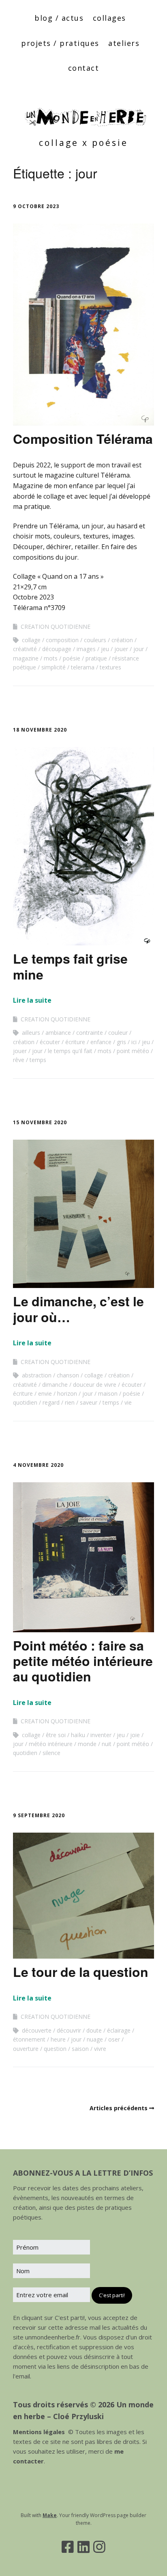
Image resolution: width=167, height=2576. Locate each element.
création (122, 640)
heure (58, 2039)
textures (110, 667)
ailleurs (31, 1033)
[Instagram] (99, 2547)
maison (108, 1393)
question (55, 2049)
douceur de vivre (95, 1385)
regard (51, 1402)
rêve (19, 1060)
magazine (26, 658)
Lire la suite (32, 1000)
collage (31, 640)
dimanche (55, 1385)
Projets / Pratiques (60, 43)
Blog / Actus (59, 18)
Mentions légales (39, 2432)
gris (121, 1042)
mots (51, 658)
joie (135, 1735)
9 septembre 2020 (39, 1815)
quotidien (25, 1402)
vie (128, 1402)
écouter (50, 1042)
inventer (101, 1735)
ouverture (26, 2049)
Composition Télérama (83, 439)
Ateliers (124, 43)
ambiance (58, 1033)
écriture (75, 1042)
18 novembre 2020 (40, 730)
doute (94, 2030)
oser (114, 2039)
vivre (100, 2049)
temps (38, 1060)
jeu (105, 649)
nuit (107, 1744)
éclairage (119, 2030)
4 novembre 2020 (38, 1465)
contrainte (90, 1033)
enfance (101, 1042)
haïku (78, 1735)
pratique (96, 658)
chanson (68, 1375)
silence (51, 1753)
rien (70, 1402)
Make (50, 2515)
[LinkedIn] (83, 2547)
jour (139, 649)
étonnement (29, 2039)
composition (62, 640)
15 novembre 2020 (40, 1122)
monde (87, 1744)
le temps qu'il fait (70, 1051)
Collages (109, 18)
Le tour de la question (81, 1972)
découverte (37, 2030)
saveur (89, 1402)
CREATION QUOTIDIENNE (56, 627)
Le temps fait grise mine (70, 966)
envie (45, 1393)
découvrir (69, 2030)
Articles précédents (119, 2108)
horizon (67, 1393)
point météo (133, 1051)
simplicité (54, 667)
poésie (72, 658)
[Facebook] (68, 2547)
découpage (57, 649)
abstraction (37, 1375)
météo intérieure (51, 1744)
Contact (84, 68)
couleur (118, 1033)
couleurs (95, 640)
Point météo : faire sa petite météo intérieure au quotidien (83, 1661)
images (86, 649)
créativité (25, 649)
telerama (83, 667)
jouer (121, 649)
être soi (56, 1735)
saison (80, 2049)
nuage (95, 2039)
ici (134, 1042)
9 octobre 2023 (36, 206)
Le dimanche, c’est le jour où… (78, 1309)
